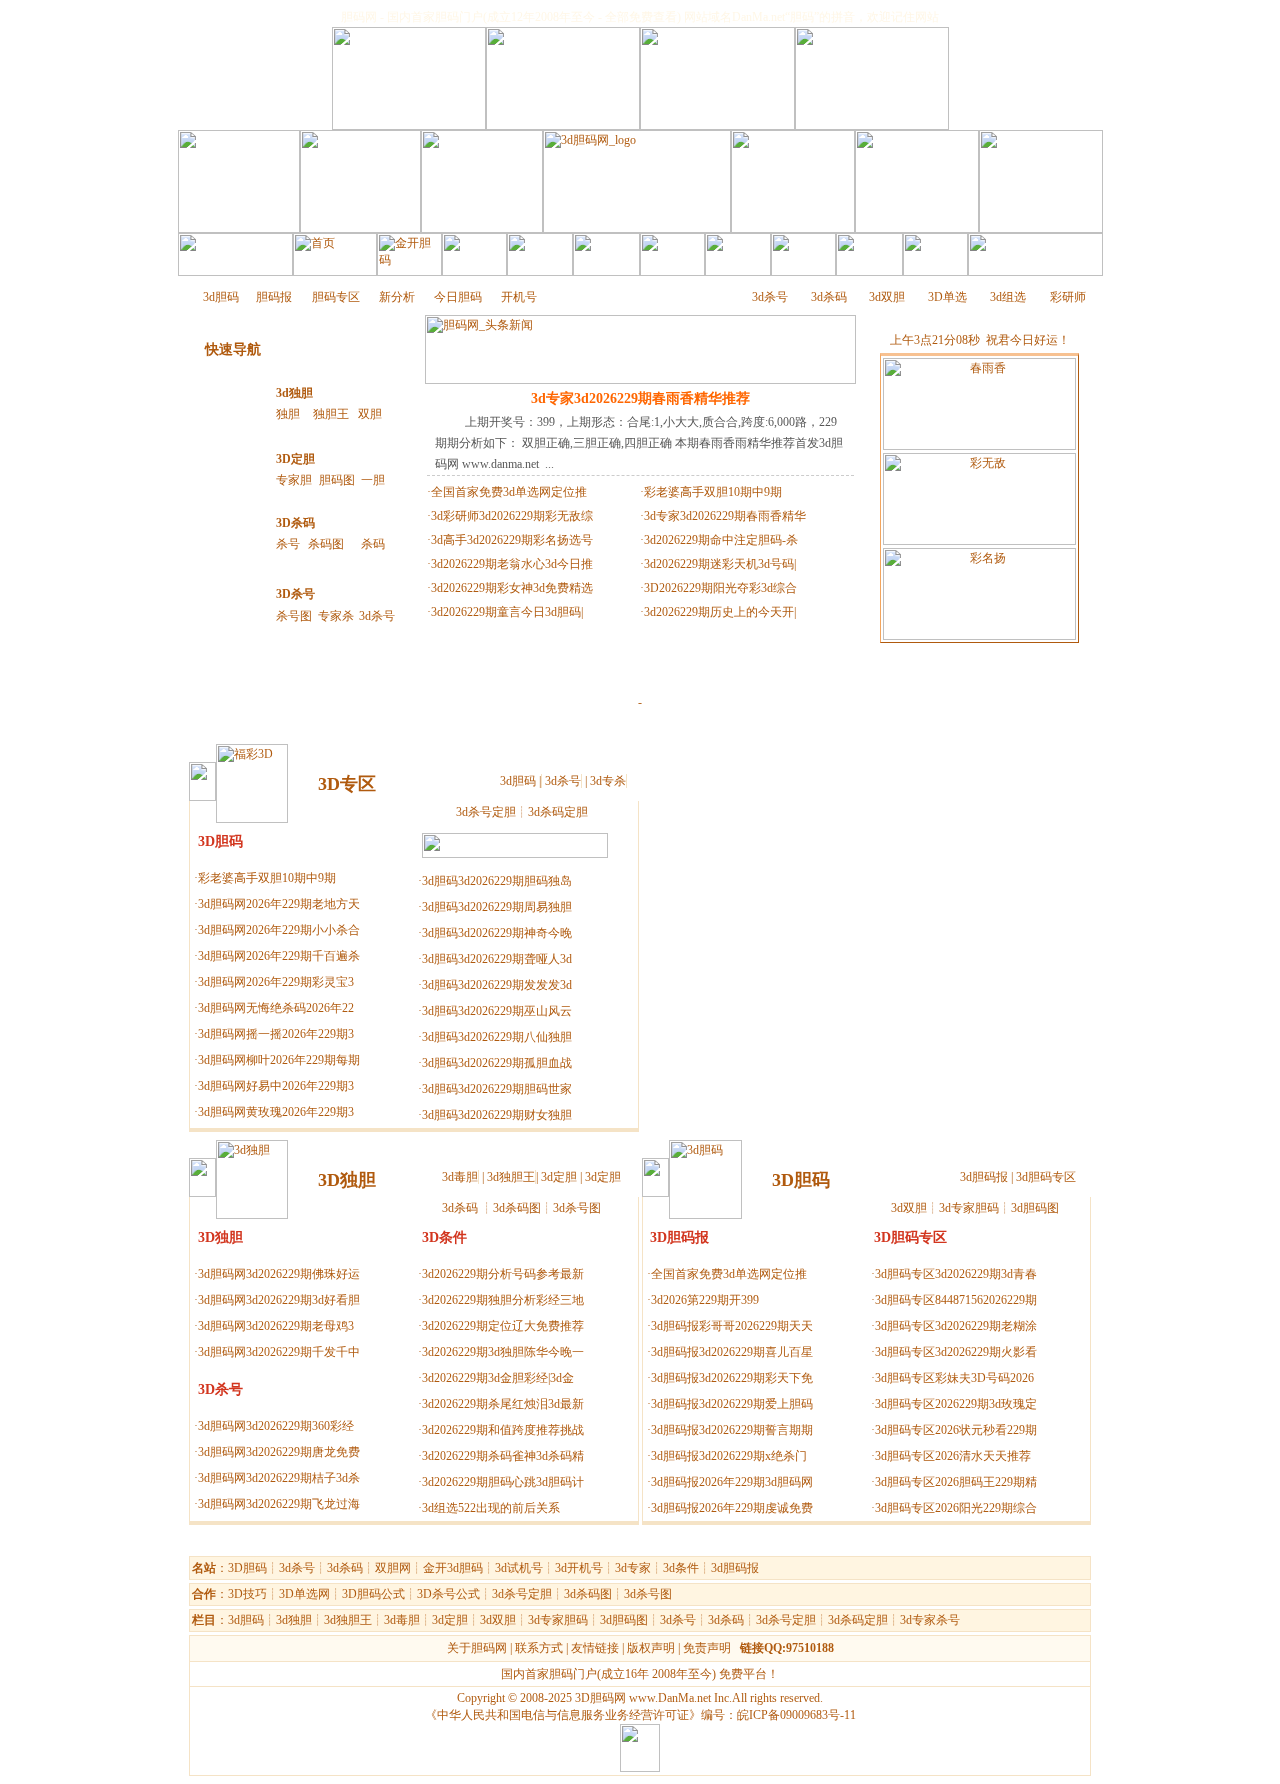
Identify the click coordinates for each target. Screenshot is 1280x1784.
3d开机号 (579, 1568)
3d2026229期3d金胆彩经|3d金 (498, 1378)
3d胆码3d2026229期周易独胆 (497, 907)
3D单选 (947, 297)
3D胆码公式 (373, 1594)
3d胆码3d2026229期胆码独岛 (497, 881)
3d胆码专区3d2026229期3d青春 (956, 1274)
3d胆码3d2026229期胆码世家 (497, 1089)
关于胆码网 (477, 1648)
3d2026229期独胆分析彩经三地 (503, 1300)
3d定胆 (559, 1177)
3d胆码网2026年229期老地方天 (279, 904)
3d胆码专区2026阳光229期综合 (956, 1508)
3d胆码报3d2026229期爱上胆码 (732, 1404)
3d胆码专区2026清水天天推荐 (953, 1456)
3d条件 (681, 1568)
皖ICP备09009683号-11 (796, 1715)
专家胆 (294, 480)
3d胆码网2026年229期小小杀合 (279, 930)
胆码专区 (336, 297)
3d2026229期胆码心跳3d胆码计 (503, 1482)
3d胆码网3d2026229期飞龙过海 (279, 1504)
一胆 (373, 480)
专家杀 (336, 616)
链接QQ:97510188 (787, 1648)
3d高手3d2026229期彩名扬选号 (512, 540)
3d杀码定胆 (558, 812)
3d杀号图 (577, 1208)
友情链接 (595, 1648)
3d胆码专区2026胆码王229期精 (956, 1482)
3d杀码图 (517, 1208)
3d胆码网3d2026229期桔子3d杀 (279, 1478)
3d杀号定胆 (486, 812)
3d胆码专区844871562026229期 (956, 1300)
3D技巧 (247, 1594)
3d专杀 (608, 781)
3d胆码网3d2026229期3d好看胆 (279, 1300)
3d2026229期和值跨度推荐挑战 (503, 1430)
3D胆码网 (600, 1698)
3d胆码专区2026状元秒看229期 (956, 1430)
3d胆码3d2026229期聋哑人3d (497, 959)
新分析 (397, 297)
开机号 (519, 297)
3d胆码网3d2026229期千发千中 (279, 1352)
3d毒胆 (460, 1177)
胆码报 (274, 297)
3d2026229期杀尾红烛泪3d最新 (503, 1404)
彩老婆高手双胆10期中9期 (713, 492)
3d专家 (633, 1568)
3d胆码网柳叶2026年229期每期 (279, 1060)
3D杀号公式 (448, 1594)
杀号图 (294, 616)
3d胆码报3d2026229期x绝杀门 (729, 1456)
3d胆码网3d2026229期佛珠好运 (279, 1274)
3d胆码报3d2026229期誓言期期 (732, 1430)
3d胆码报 (984, 1177)
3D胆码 (247, 1568)
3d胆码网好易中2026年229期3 (276, 1086)
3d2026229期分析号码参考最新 (503, 1274)
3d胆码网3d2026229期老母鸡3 (276, 1326)
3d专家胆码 (969, 1208)
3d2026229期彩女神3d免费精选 (512, 588)
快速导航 (233, 349)
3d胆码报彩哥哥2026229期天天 (732, 1326)
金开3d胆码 (453, 1568)
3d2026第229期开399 (705, 1300)
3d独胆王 (511, 1177)
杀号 (288, 544)
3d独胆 (294, 393)
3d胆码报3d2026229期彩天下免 (732, 1378)
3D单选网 (304, 1594)
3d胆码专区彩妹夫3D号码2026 (954, 1378)
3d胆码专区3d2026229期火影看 (956, 1352)
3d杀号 (770, 297)
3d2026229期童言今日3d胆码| (507, 612)
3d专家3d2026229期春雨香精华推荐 (640, 398)
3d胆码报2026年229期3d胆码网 (732, 1482)
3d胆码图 (1035, 1208)
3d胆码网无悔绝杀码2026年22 (276, 1008)
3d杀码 (829, 297)
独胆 (288, 414)
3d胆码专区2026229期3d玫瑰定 (956, 1404)
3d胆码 (221, 297)
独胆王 (331, 414)
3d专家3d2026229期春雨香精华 (725, 516)
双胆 (370, 414)
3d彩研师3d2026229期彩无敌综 (512, 516)
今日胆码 (458, 297)
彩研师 (1068, 297)
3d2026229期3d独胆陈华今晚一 (503, 1352)
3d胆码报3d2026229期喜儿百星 (732, 1352)
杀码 (373, 544)
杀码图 (326, 544)
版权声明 (651, 1648)
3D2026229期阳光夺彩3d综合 (720, 588)
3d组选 (1008, 297)
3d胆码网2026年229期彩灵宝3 (276, 982)
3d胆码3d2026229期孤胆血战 (497, 1063)
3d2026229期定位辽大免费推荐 (503, 1326)
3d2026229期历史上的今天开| (720, 612)
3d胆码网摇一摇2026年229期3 (276, 1034)
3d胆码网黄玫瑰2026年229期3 (276, 1112)
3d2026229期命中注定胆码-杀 (721, 540)
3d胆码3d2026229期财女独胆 (497, 1115)
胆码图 (337, 480)
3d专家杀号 (930, 1620)
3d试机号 (519, 1568)
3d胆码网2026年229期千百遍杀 (279, 956)
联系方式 (539, 1648)
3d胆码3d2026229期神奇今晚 (497, 933)
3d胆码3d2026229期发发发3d (497, 985)
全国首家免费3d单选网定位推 (509, 492)
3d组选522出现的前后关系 (491, 1508)
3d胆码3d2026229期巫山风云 (497, 1011)
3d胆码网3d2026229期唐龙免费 (279, 1452)
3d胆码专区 (1046, 1177)
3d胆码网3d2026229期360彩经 (276, 1426)
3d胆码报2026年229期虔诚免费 (732, 1508)
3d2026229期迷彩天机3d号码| (720, 564)
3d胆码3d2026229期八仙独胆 (497, 1037)
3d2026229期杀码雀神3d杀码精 (503, 1456)
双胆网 (393, 1568)
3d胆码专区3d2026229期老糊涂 (956, 1326)
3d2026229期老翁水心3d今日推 (512, 564)
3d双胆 (887, 297)
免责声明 (707, 1648)
